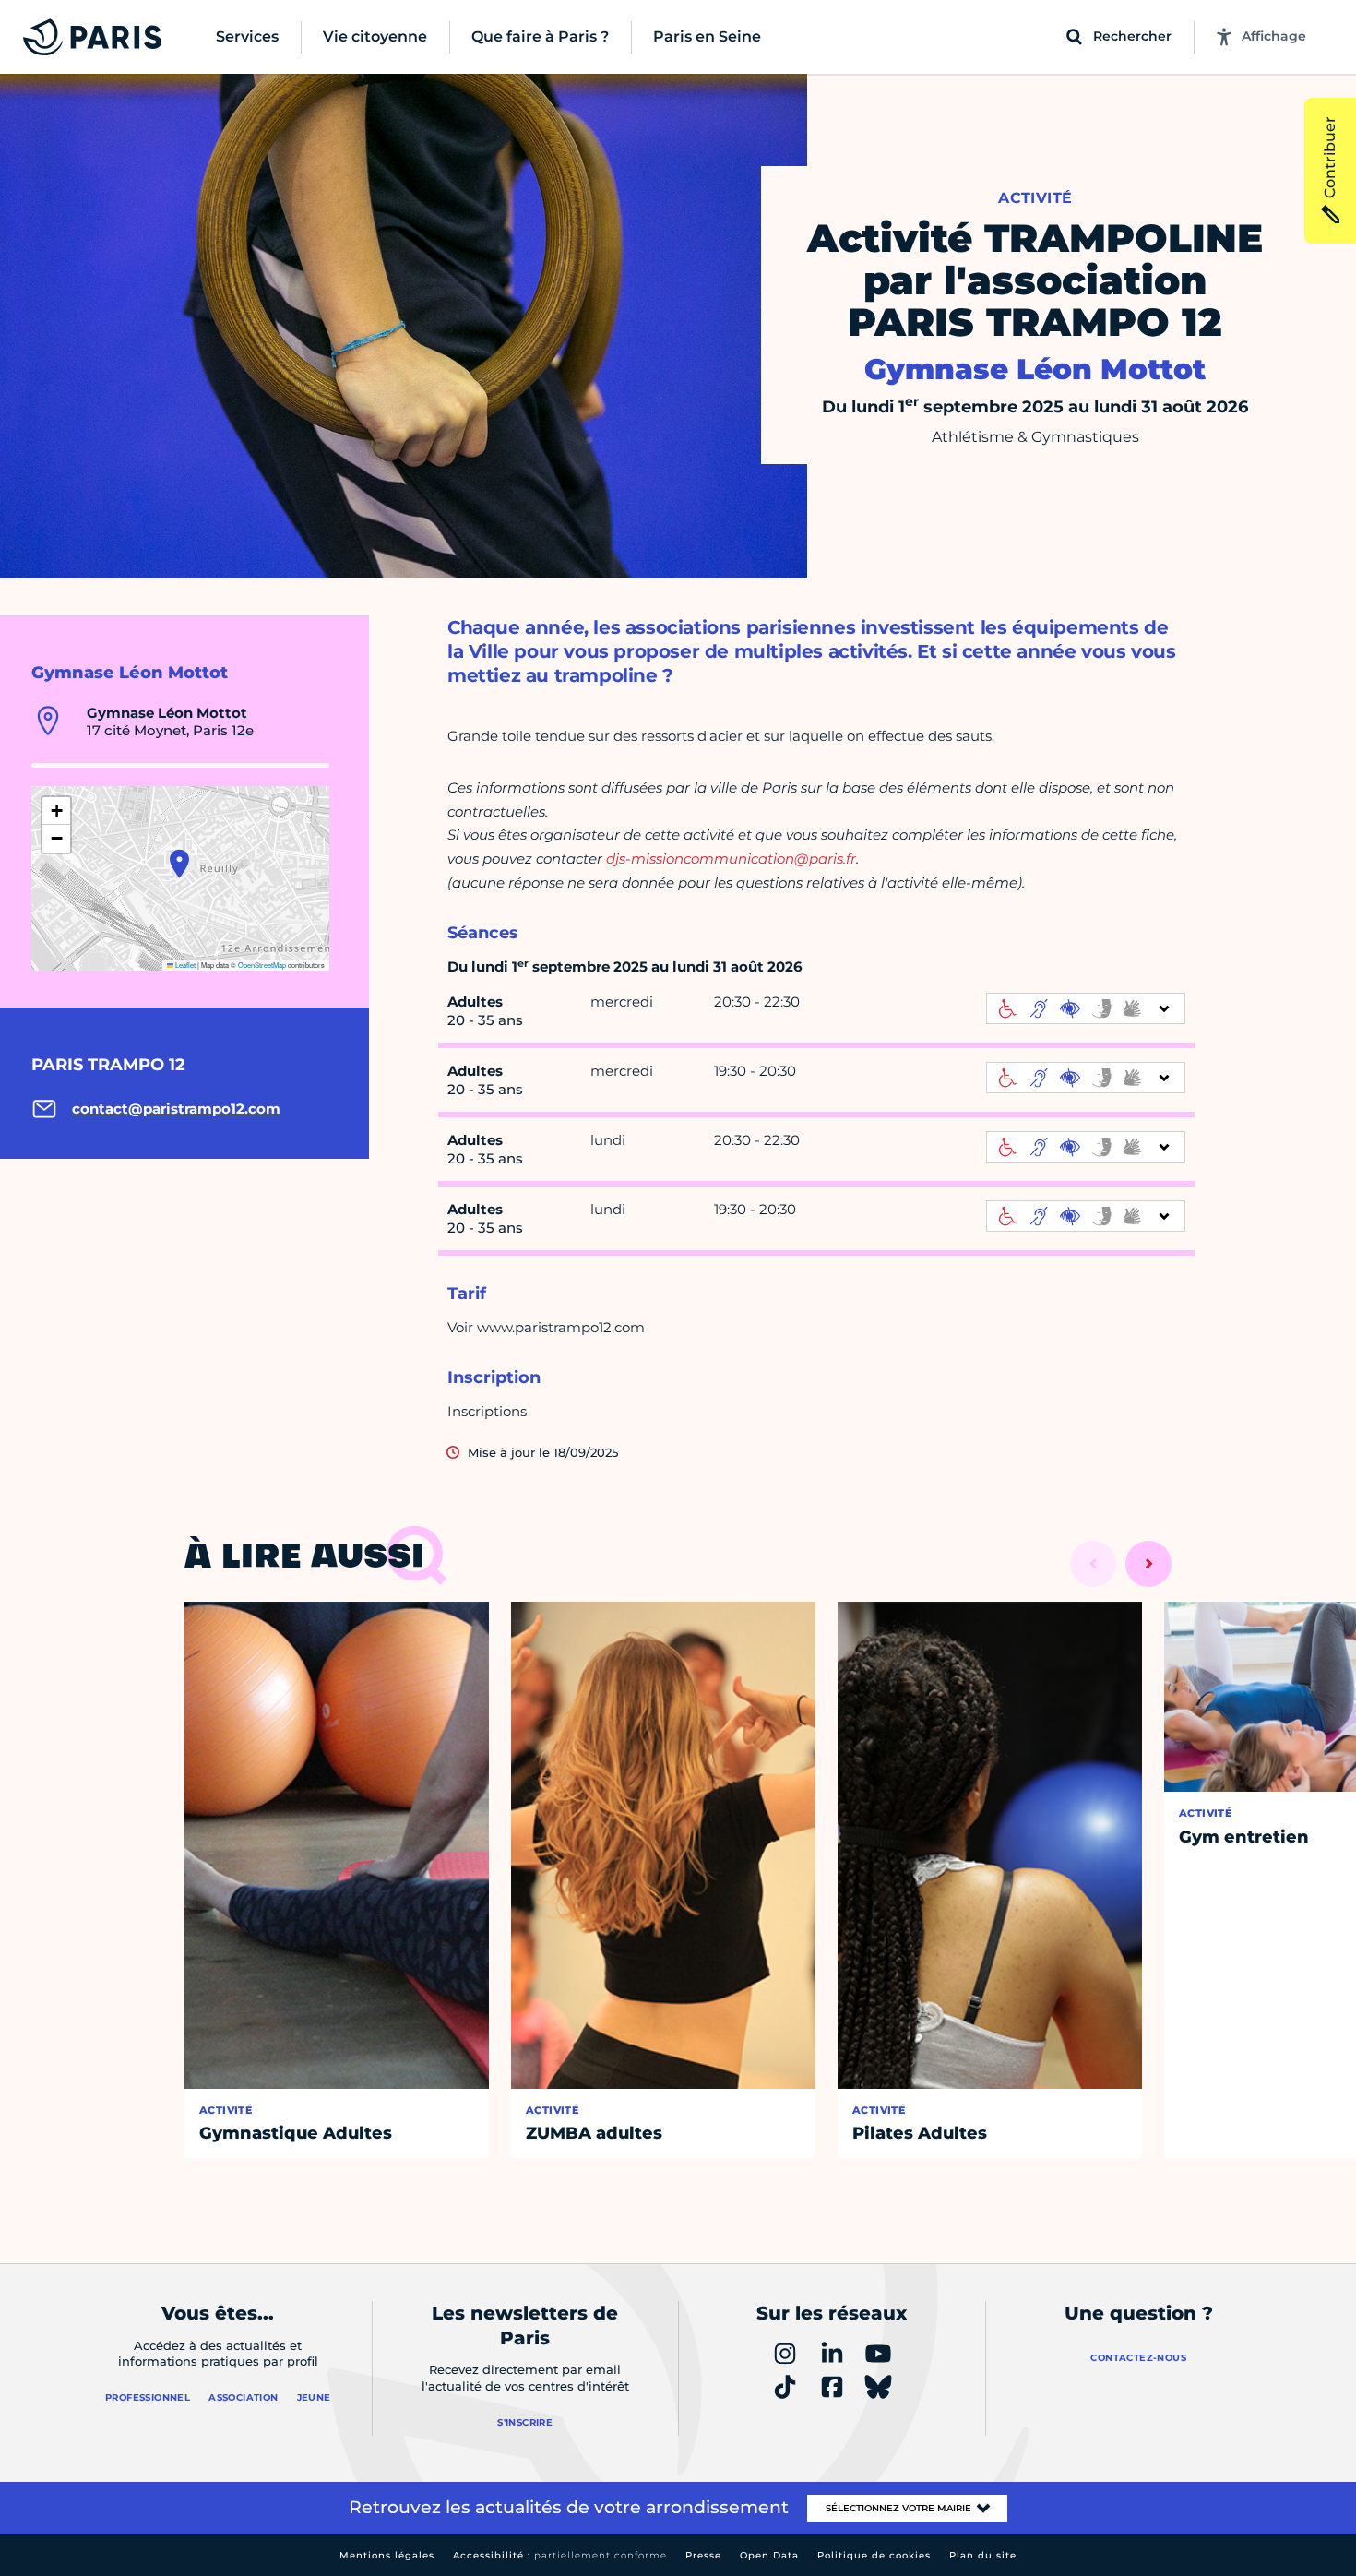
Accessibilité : (560, 2555)
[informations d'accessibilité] (1086, 1008)
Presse (703, 2555)
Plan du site (983, 2555)
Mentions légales (387, 2555)
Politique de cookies (874, 2555)
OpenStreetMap (262, 965)
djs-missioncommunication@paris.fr (731, 859)
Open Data (769, 2555)
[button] (179, 864)
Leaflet (184, 965)
